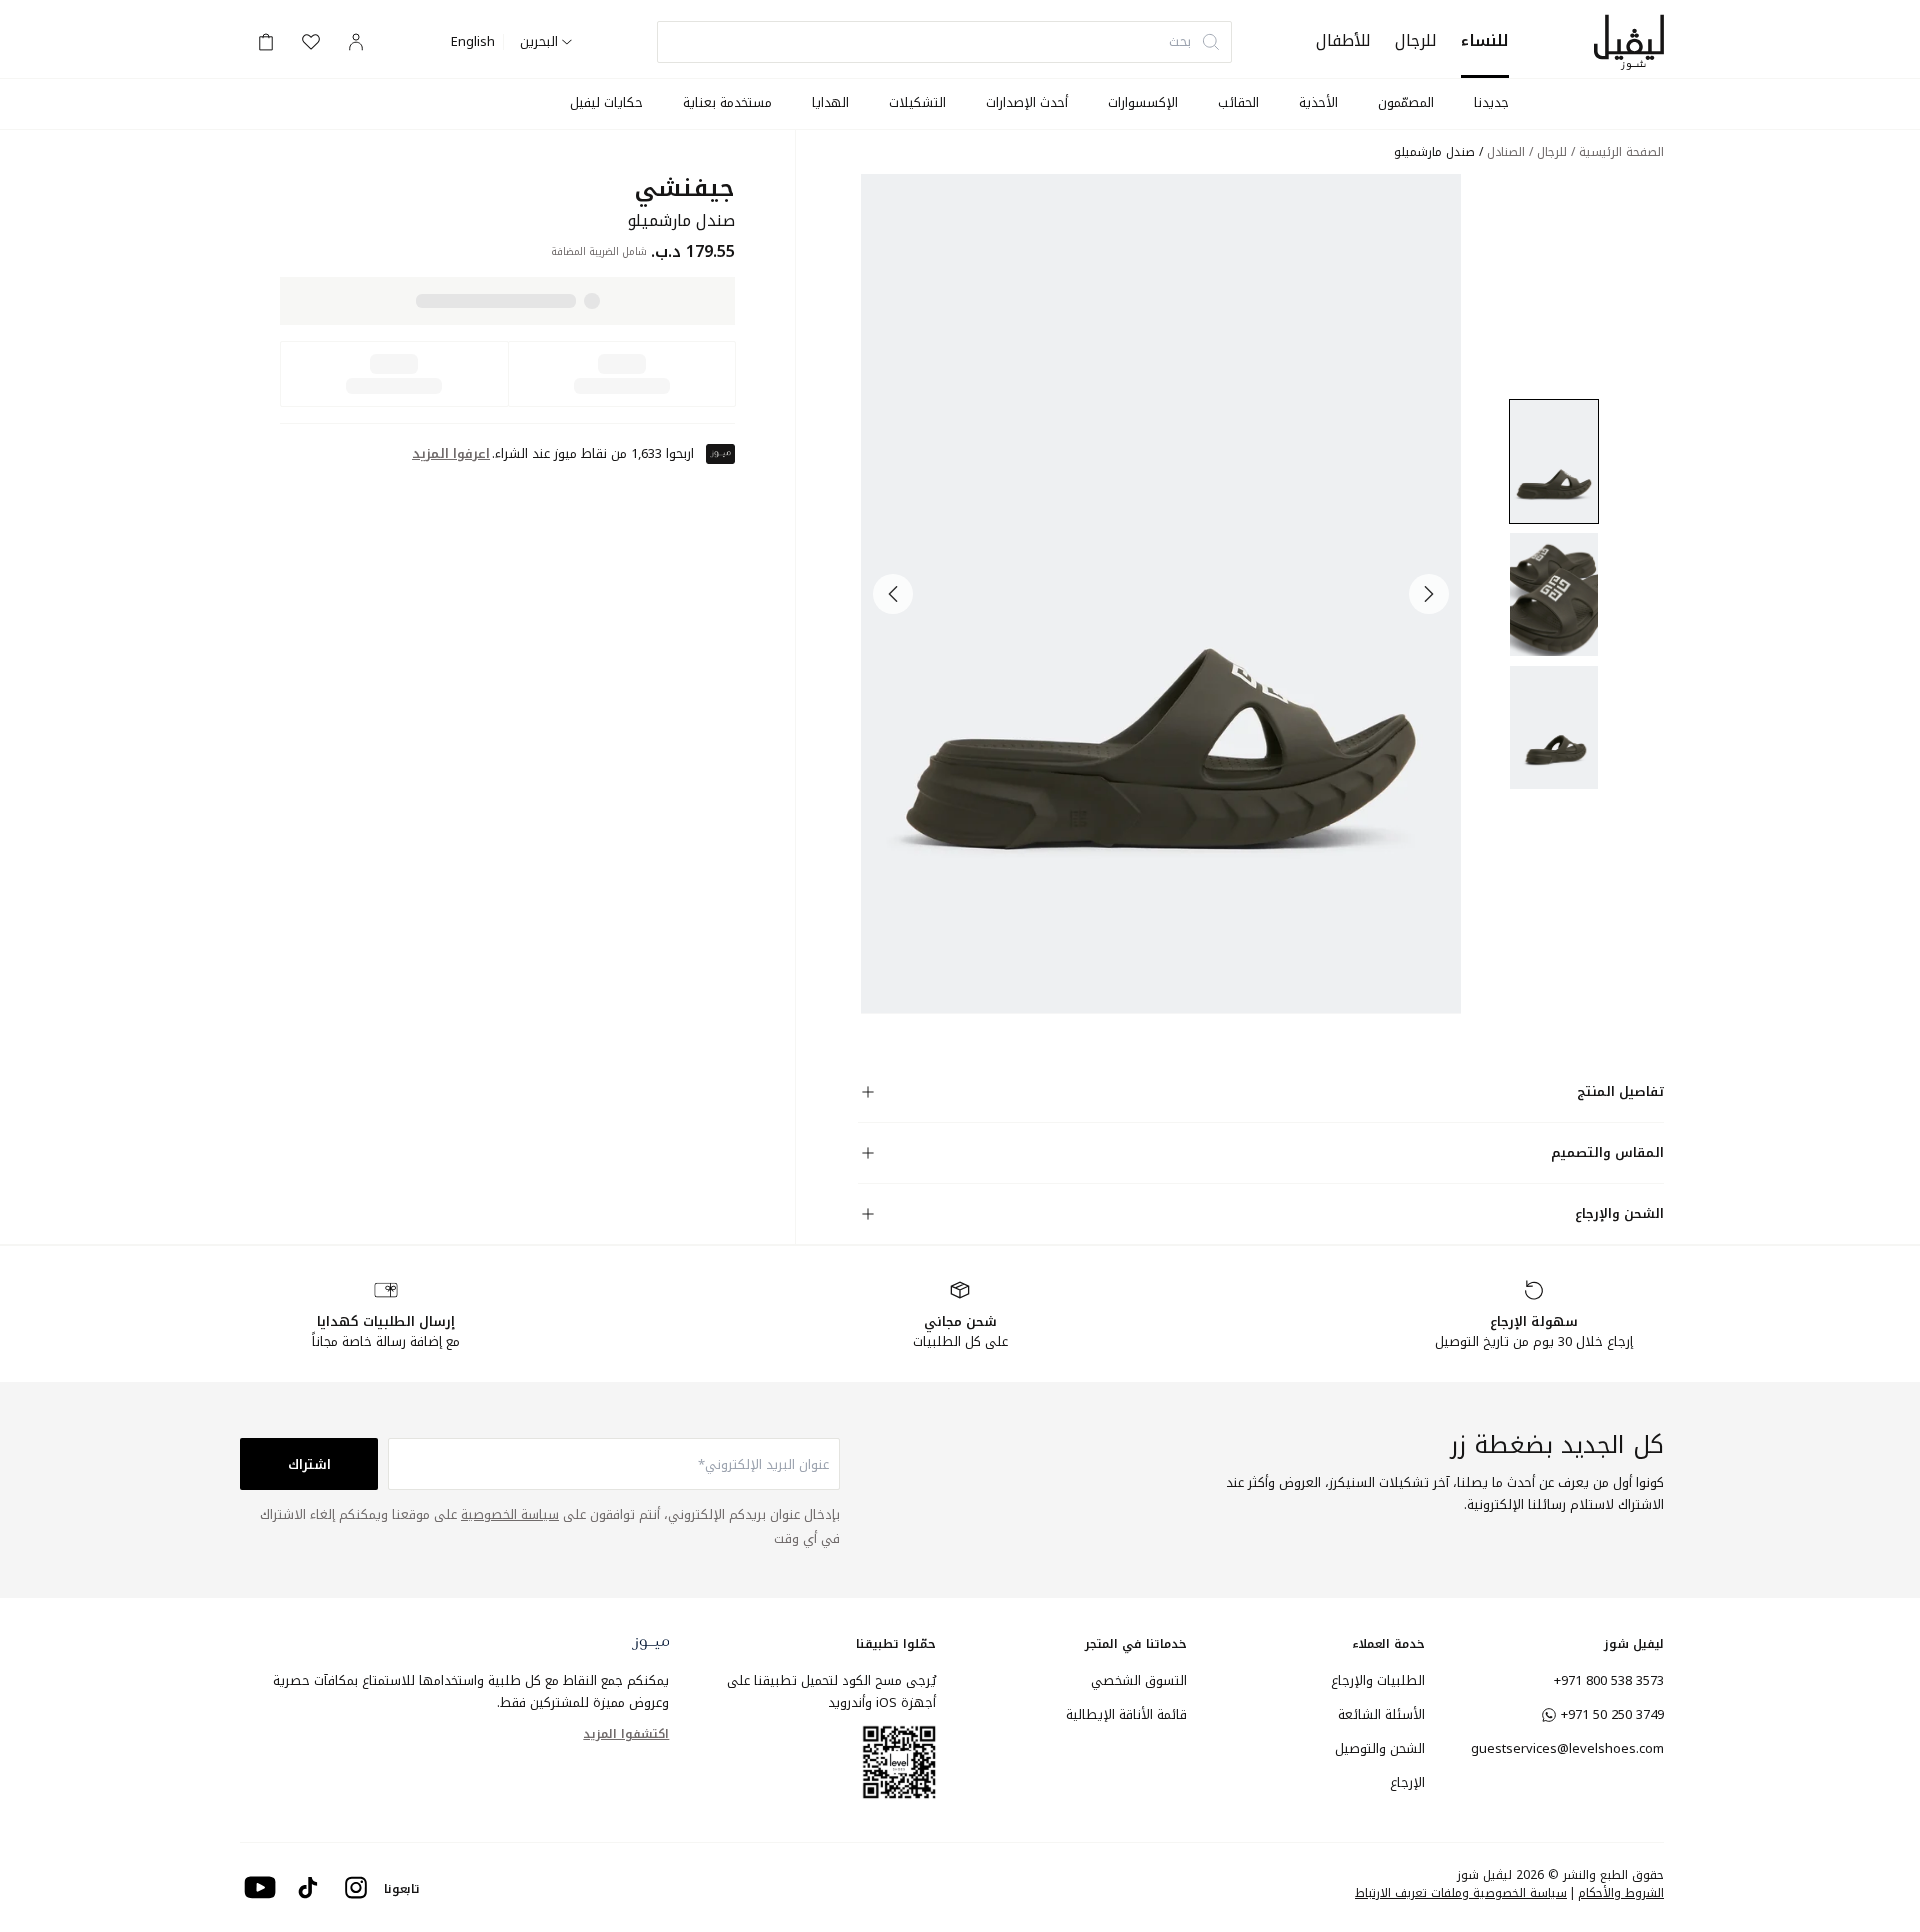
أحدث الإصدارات (1027, 102)
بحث (1180, 41)
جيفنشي (684, 188)
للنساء (1485, 40)
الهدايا (830, 102)
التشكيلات (917, 102)
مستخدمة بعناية (727, 102)
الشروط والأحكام (1621, 1893)
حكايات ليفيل (606, 102)
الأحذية (1318, 102)
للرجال (1416, 40)
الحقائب (1238, 102)
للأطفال (1343, 40)
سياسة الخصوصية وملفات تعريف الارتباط (1461, 1893)
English (473, 42)
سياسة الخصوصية (510, 1514)
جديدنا (1491, 102)
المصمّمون (1406, 102)
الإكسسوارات (1143, 102)
